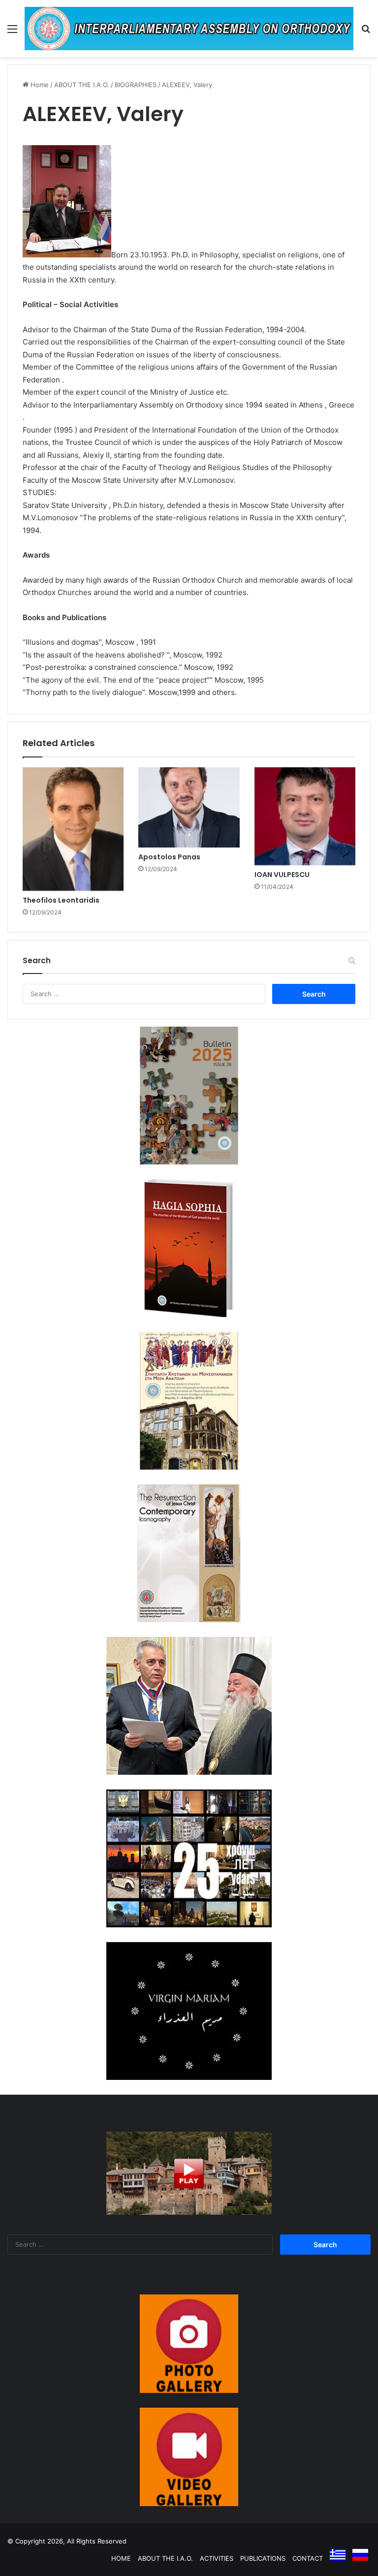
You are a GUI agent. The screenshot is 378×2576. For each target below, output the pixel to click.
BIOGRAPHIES (136, 85)
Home (39, 85)
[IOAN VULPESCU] (305, 816)
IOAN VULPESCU (282, 875)
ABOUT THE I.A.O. (82, 85)
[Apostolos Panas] (189, 807)
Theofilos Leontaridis (61, 900)
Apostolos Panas (169, 857)
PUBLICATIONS (263, 2558)
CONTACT (308, 2558)
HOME (121, 2558)
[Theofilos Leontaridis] (73, 829)
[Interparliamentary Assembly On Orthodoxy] (189, 29)
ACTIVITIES (217, 2558)
